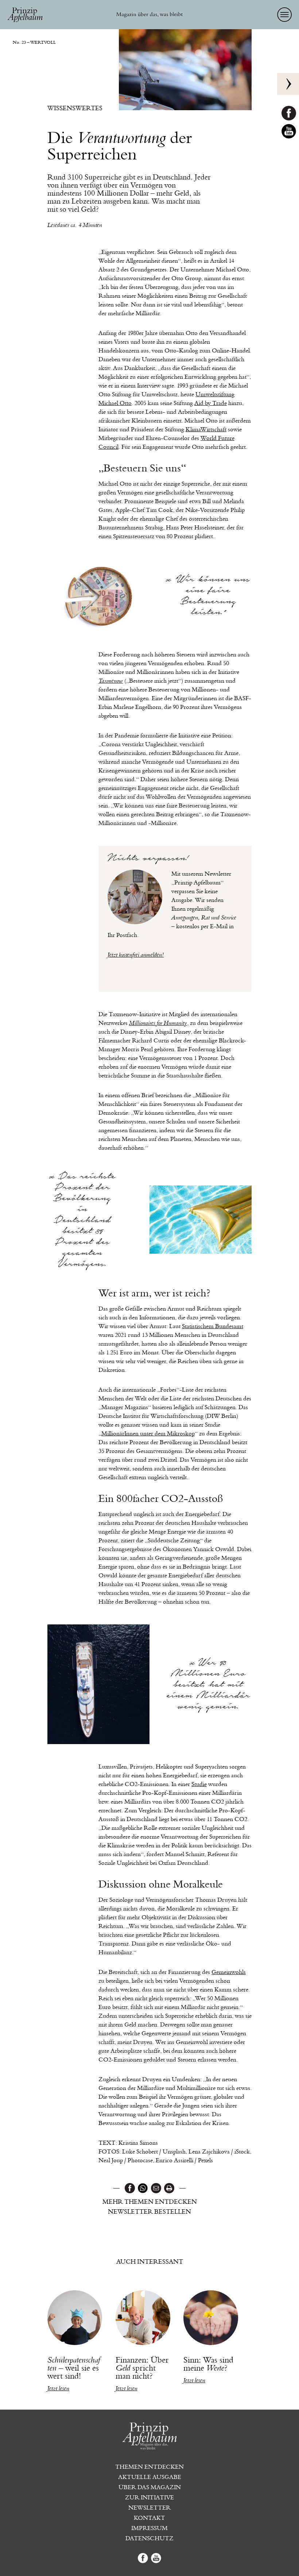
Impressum (149, 2528)
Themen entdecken (149, 2467)
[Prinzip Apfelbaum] (149, 2443)
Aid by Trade (211, 403)
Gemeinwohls (229, 1972)
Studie (199, 1784)
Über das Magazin (150, 2487)
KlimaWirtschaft (206, 429)
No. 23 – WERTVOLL (34, 42)
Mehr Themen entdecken (150, 2202)
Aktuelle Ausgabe (150, 2477)
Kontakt (149, 2518)
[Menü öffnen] (284, 15)
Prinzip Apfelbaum (26, 15)
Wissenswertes (75, 108)
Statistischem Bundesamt (213, 1326)
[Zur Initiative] (288, 84)
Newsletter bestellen (149, 2212)
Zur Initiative (149, 2498)
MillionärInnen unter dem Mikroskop (148, 1433)
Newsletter (149, 2508)
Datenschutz (149, 2538)
